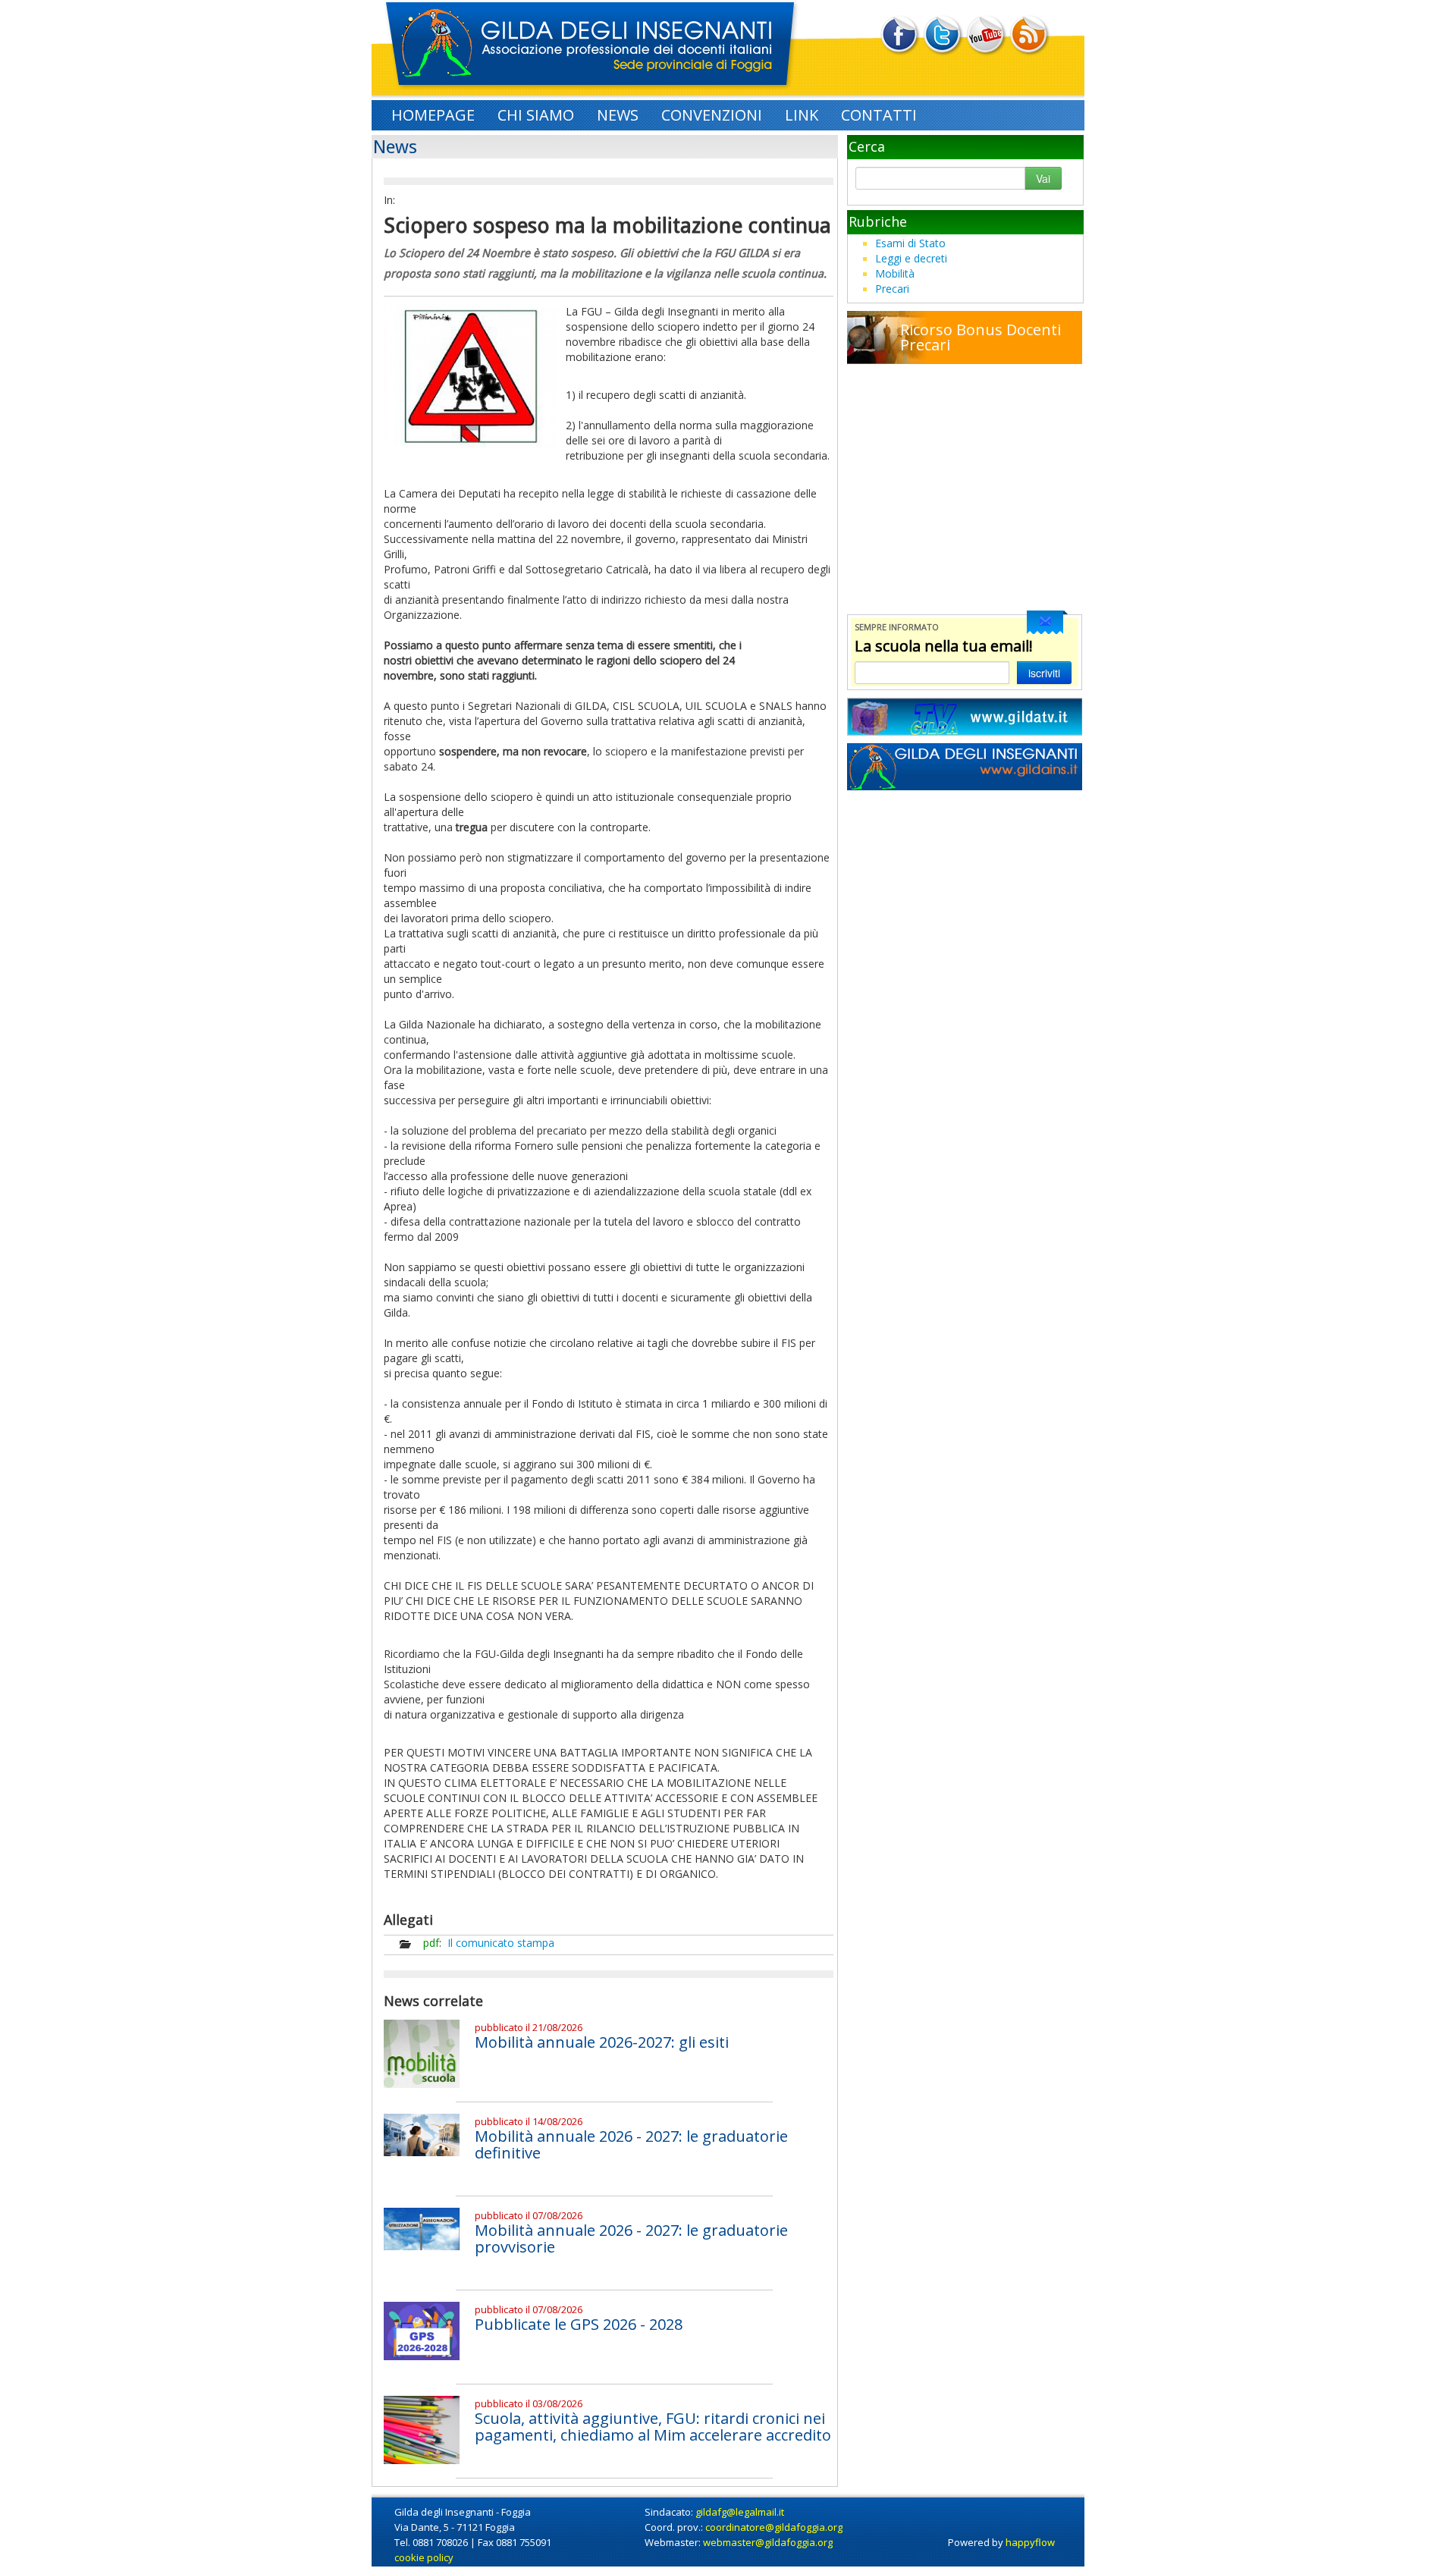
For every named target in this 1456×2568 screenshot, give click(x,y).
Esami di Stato (910, 243)
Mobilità (895, 273)
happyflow (1030, 2542)
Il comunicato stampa (501, 1943)
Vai (1043, 178)
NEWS (618, 115)
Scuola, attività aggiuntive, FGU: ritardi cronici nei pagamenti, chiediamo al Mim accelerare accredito (653, 2427)
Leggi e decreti (911, 258)
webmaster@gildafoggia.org (768, 2542)
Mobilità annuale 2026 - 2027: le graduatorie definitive (631, 2144)
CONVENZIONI (712, 115)
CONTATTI (879, 115)
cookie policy (424, 2557)
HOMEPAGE (433, 115)
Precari (892, 289)
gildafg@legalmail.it (740, 2512)
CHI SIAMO (536, 115)
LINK (802, 115)
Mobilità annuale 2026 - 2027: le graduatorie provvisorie (631, 2238)
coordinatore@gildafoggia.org (774, 2527)
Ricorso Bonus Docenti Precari (981, 337)
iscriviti (1044, 673)
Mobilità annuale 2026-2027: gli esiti (602, 2042)
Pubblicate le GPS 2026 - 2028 (579, 2324)
